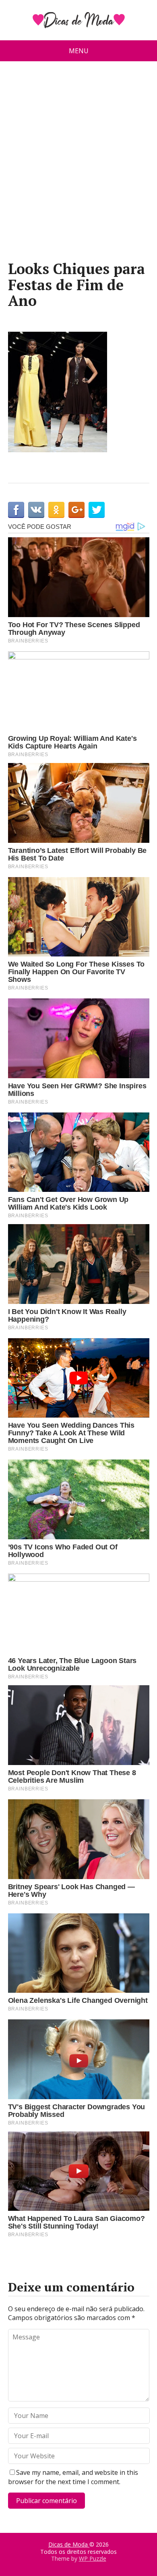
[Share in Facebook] (16, 510)
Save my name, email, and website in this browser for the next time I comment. (73, 2477)
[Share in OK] (56, 510)
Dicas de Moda (69, 2544)
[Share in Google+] (76, 510)
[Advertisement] (78, 164)
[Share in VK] (36, 510)
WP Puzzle (93, 2558)
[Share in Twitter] (97, 510)
